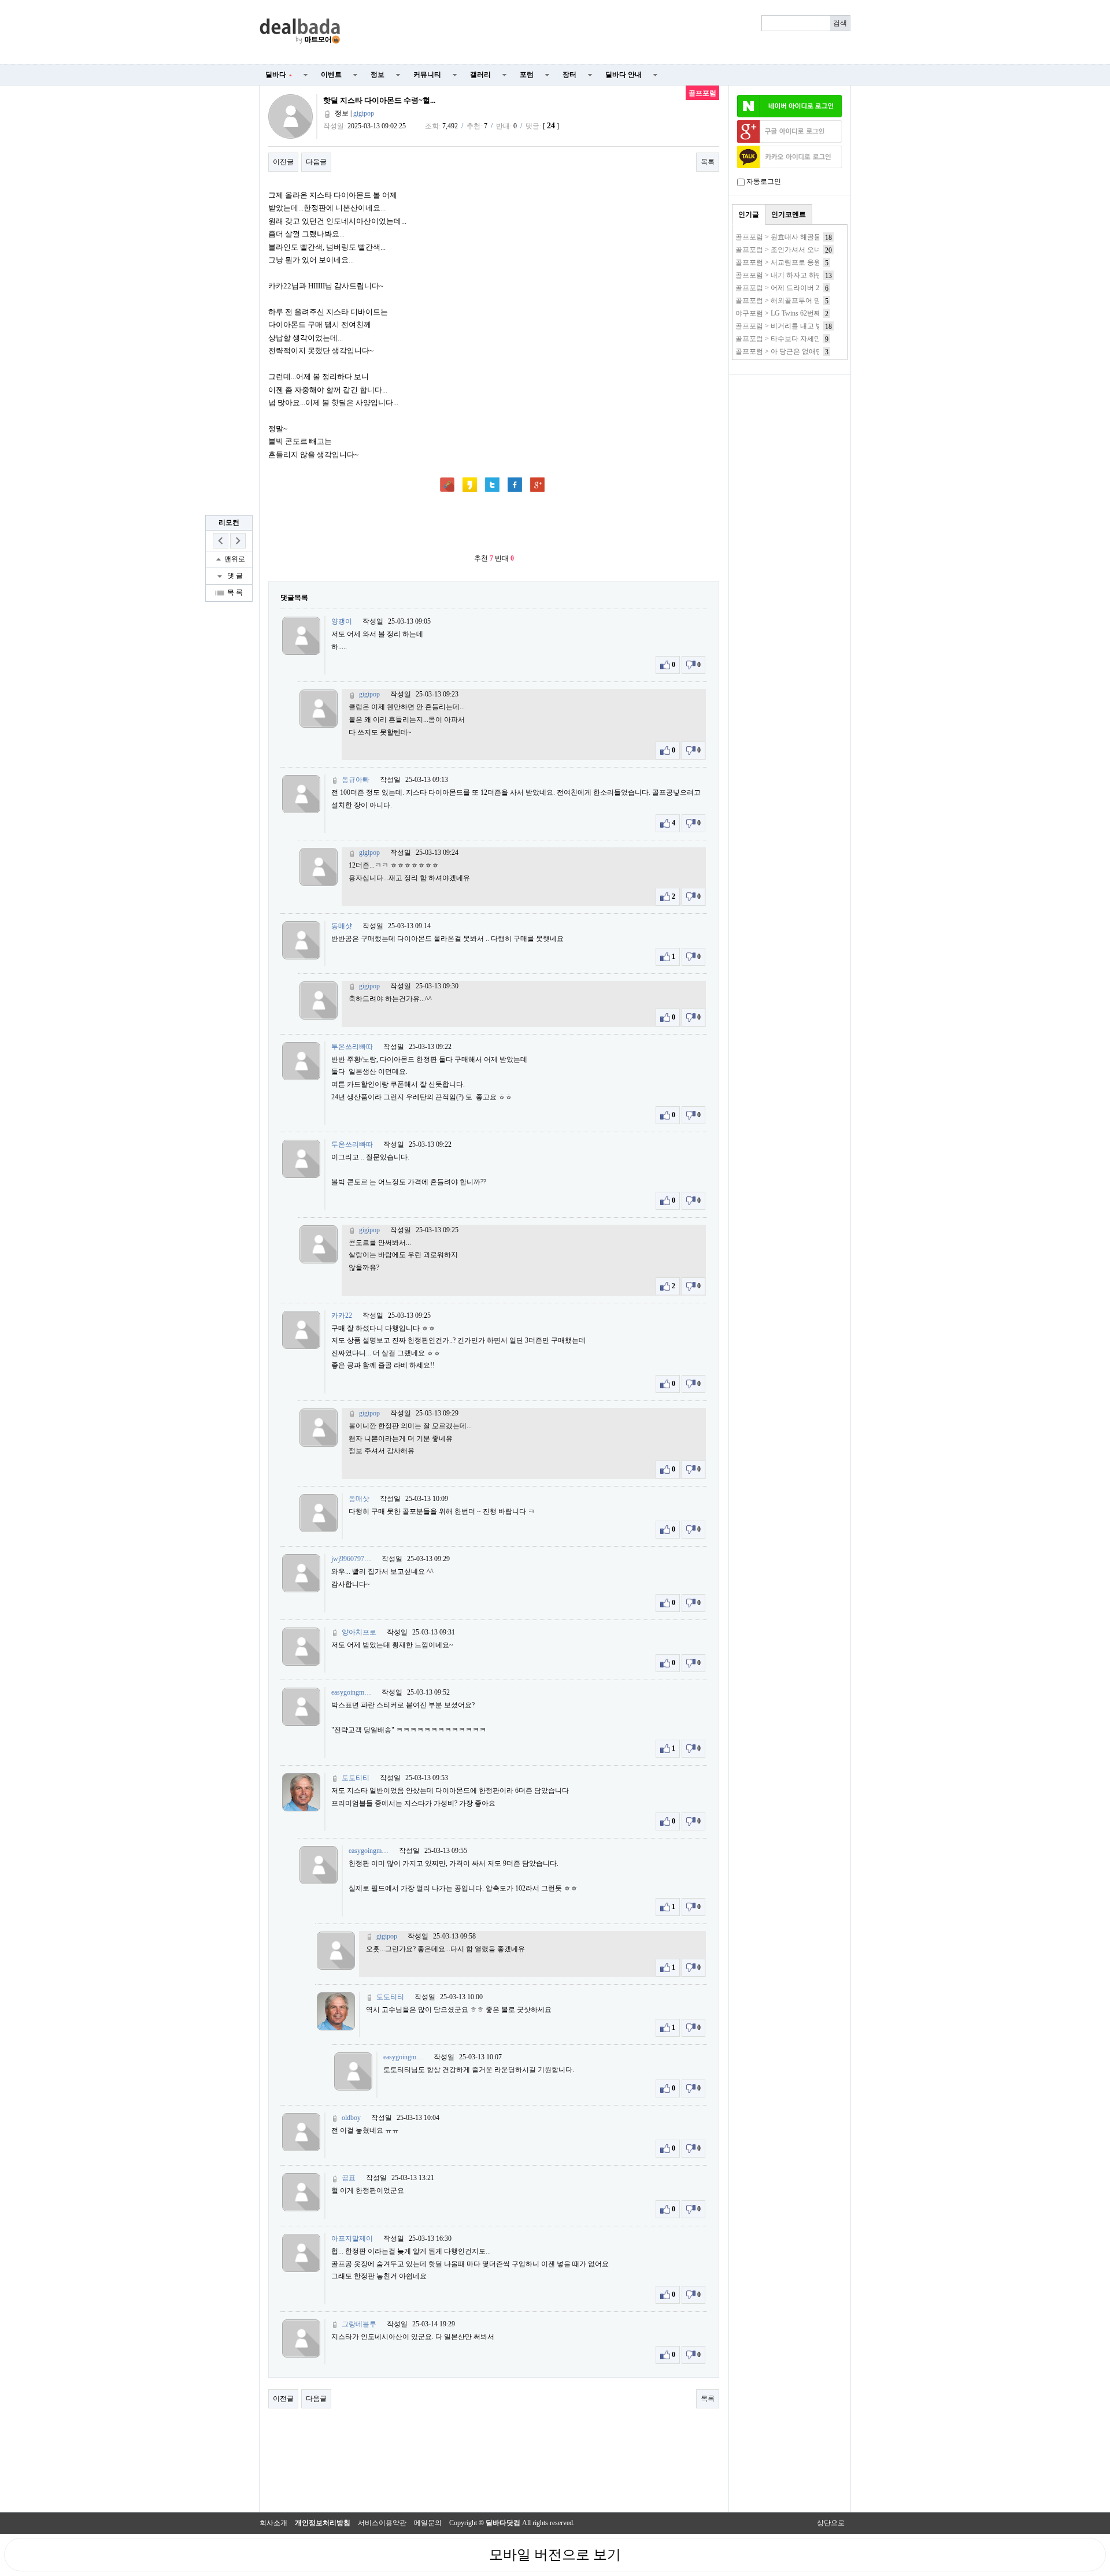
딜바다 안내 (624, 75)
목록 (708, 162)
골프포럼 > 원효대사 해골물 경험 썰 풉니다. (802, 237)
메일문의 (428, 2523)
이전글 (283, 162)
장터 (569, 75)
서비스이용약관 (382, 2523)
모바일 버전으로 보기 (555, 2555)
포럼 (527, 75)
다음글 (316, 162)
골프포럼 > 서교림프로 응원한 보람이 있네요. (805, 262)
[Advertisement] (602, 32)
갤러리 (480, 75)
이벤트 (331, 75)
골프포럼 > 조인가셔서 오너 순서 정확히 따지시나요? (817, 250)
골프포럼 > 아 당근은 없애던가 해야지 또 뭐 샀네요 (814, 351)
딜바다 (279, 75)
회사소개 (273, 2523)
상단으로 (831, 2523)
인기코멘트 (789, 214)
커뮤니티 (427, 75)
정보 (378, 75)
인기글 (749, 214)
